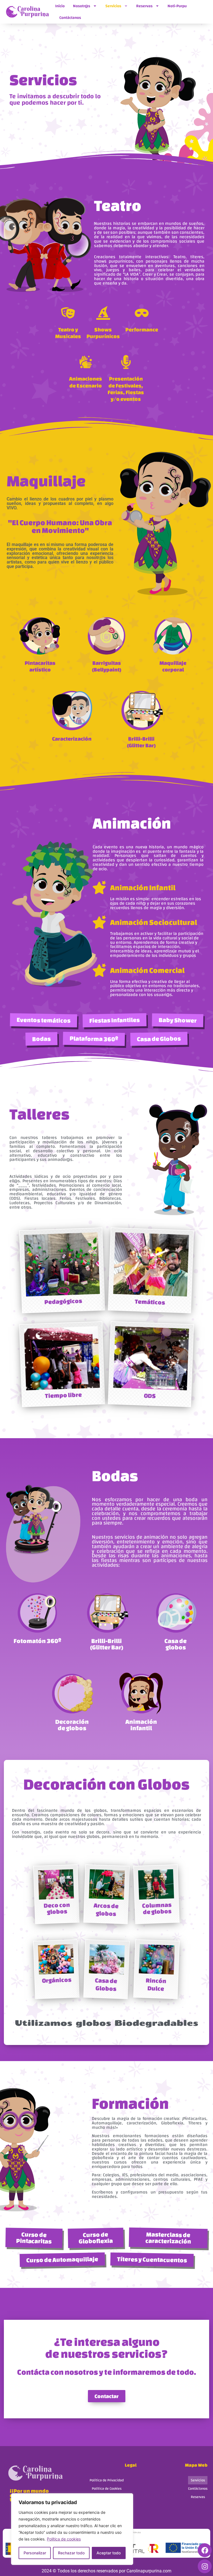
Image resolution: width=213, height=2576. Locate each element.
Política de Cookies (107, 2489)
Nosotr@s (82, 6)
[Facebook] (205, 2550)
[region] (72, 2529)
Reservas (144, 6)
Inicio (60, 6)
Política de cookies (64, 2539)
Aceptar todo (109, 2553)
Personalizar (35, 2553)
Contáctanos (70, 18)
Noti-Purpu (177, 6)
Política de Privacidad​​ (107, 2480)
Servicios (113, 6)
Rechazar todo (71, 2553)
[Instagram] (205, 2566)
